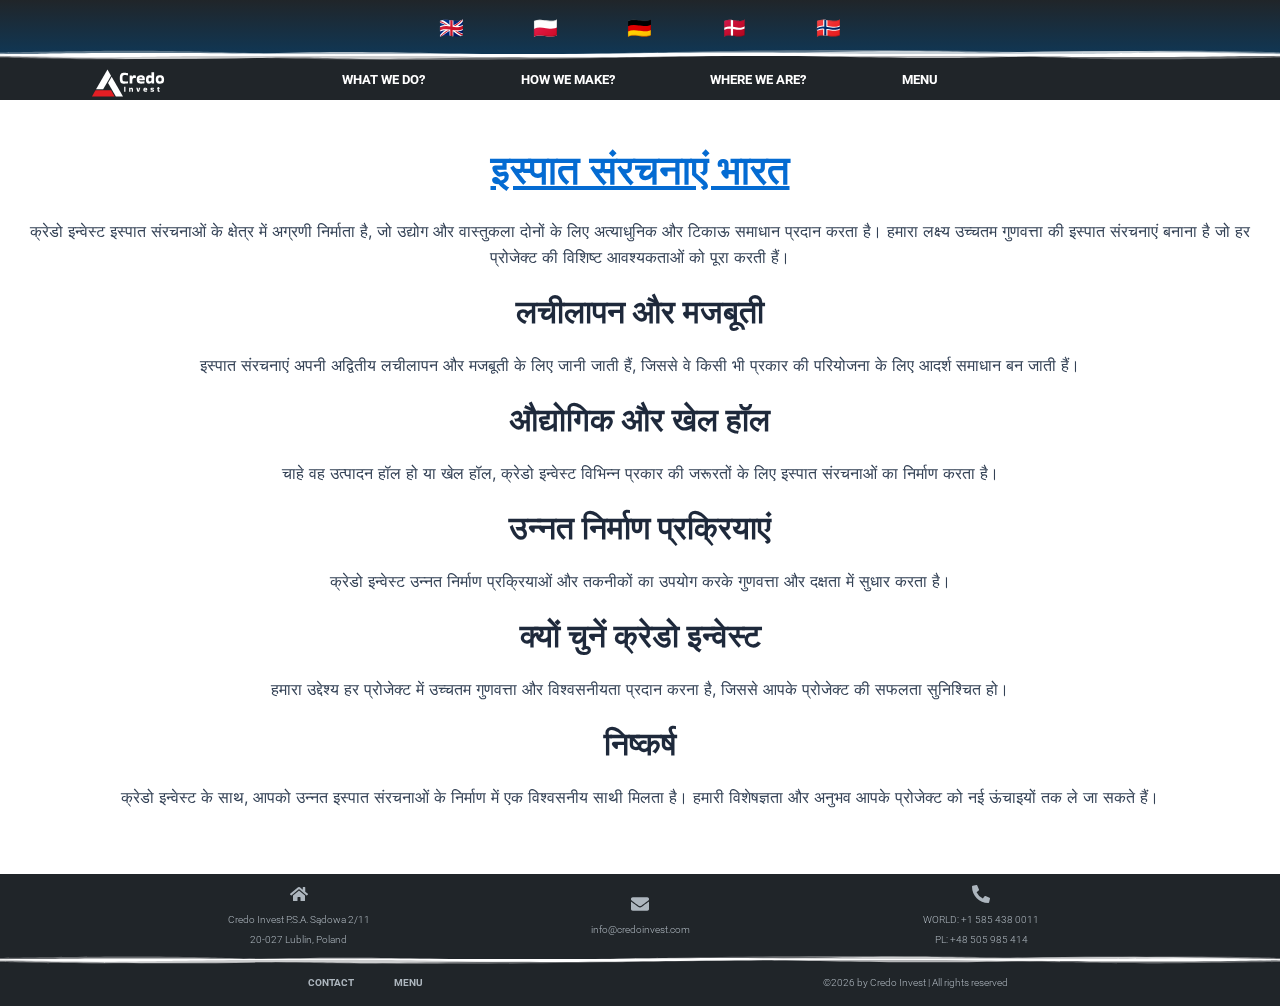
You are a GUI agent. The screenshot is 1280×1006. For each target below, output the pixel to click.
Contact (331, 982)
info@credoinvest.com (640, 929)
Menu (920, 79)
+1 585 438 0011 (1000, 919)
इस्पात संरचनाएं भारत (640, 169)
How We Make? (568, 79)
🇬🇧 (451, 28)
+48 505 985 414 (989, 939)
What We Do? (383, 79)
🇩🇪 (639, 28)
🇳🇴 (828, 28)
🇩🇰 (734, 28)
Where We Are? (758, 79)
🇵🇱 (545, 28)
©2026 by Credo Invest (874, 982)
